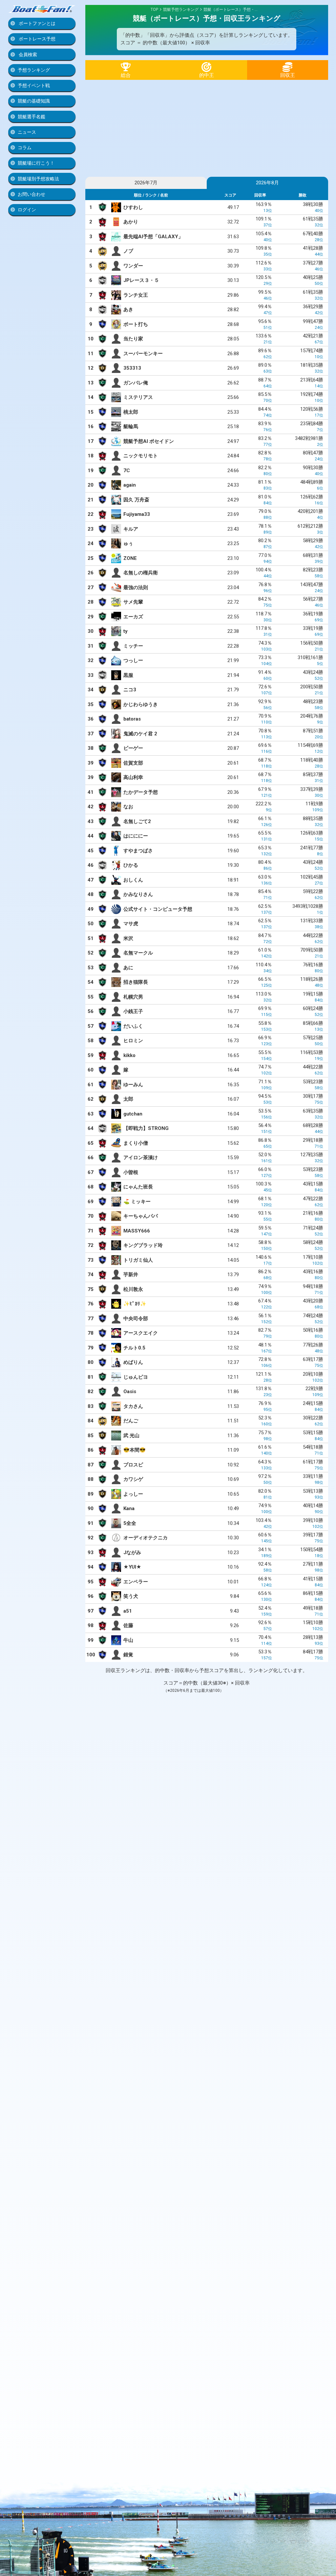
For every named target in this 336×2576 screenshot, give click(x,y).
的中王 (207, 75)
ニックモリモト (141, 456)
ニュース (27, 132)
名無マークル (138, 953)
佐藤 (128, 1625)
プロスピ (133, 1465)
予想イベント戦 (34, 85)
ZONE (130, 558)
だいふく (133, 1026)
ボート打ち (136, 324)
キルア (131, 529)
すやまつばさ (138, 851)
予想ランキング (34, 70)
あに (128, 968)
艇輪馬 (131, 426)
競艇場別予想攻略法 (38, 179)
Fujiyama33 (137, 514)
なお (128, 807)
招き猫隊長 (136, 982)
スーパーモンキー (143, 354)
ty (126, 631)
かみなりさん (138, 894)
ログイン (27, 210)
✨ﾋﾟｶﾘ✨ (135, 1304)
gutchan (133, 1114)
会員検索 (27, 55)
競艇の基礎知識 (34, 101)
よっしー (133, 1494)
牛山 (128, 1640)
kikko (129, 1055)
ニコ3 (130, 690)
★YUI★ (132, 1567)
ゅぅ (128, 543)
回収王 (288, 75)
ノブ (128, 251)
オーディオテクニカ (146, 1538)
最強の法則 (136, 587)
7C (127, 471)
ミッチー (133, 646)
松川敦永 (133, 1289)
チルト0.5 (134, 1348)
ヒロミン (133, 1041)
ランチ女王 (136, 295)
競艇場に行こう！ (36, 163)
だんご (131, 1421)
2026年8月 (267, 183)
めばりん (133, 1362)
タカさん (133, 1406)
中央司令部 (136, 1319)
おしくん (133, 880)
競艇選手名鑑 (31, 117)
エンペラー (136, 1582)
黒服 (128, 675)
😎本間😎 (135, 1450)
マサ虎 (131, 924)
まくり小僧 (136, 1143)
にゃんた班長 (138, 1187)
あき (128, 310)
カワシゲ (133, 1479)
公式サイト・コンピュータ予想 (158, 909)
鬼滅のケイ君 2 (140, 734)
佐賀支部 (133, 763)
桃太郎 (131, 412)
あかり (131, 222)
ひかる (131, 865)
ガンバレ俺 (136, 383)
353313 (132, 368)
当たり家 (133, 339)
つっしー (133, 660)
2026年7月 (146, 183)
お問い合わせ (31, 194)
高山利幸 (133, 777)
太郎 (128, 1099)
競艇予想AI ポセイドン (149, 441)
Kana (129, 1508)
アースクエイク (141, 1333)
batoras (132, 719)
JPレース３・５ (141, 280)
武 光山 (131, 1436)
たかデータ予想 (141, 792)
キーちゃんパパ (141, 1216)
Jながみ (132, 1552)
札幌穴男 (133, 997)
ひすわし (133, 207)
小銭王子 (133, 1011)
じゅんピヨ (136, 1377)
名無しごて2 (137, 821)
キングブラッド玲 (143, 1245)
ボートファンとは (37, 23)
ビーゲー (133, 748)
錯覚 (128, 1655)
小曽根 (131, 1172)
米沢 (128, 938)
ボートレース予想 (37, 39)
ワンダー (133, 266)
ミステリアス (138, 397)
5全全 (130, 1523)
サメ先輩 (133, 602)
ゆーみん (133, 1085)
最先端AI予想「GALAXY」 (153, 237)
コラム (25, 148)
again (130, 485)
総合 (126, 75)
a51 (128, 1611)
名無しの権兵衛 (141, 573)
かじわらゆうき (141, 704)
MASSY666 (137, 1231)
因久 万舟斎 (136, 500)
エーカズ (133, 617)
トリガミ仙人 (138, 1260)
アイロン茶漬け (141, 1158)
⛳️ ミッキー (137, 1202)
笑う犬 (131, 1596)
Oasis (130, 1391)
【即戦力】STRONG (146, 1128)
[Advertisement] (207, 126)
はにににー (136, 836)
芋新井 (131, 1275)
